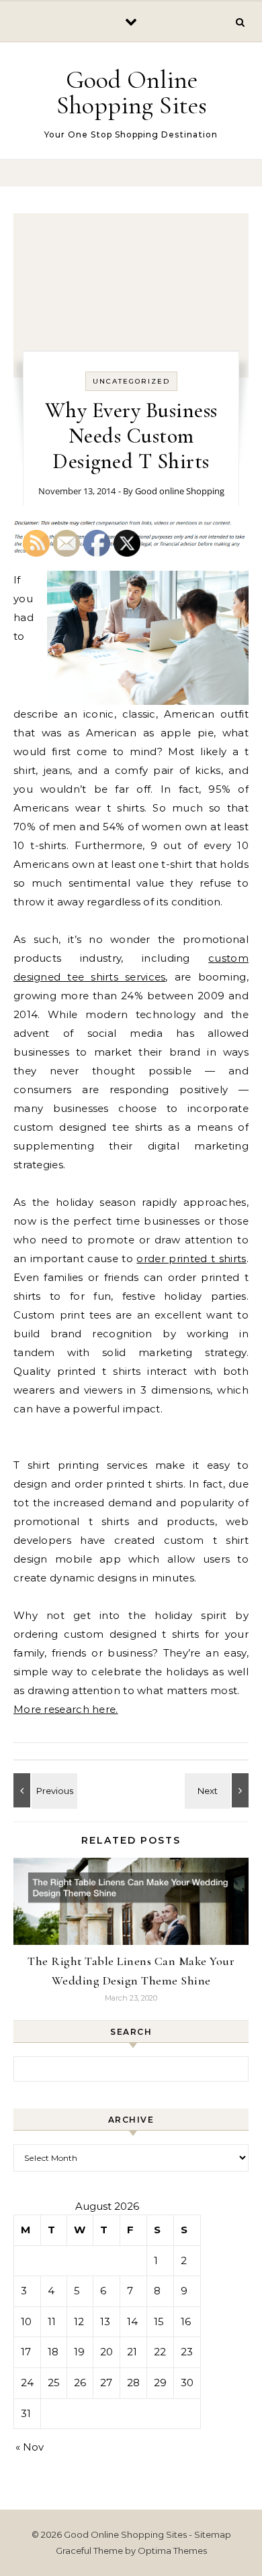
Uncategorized (131, 381)
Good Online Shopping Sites (132, 93)
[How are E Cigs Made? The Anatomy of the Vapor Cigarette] (218, 1790)
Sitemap (213, 2534)
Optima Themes (172, 2551)
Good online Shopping (180, 491)
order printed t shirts (191, 1258)
